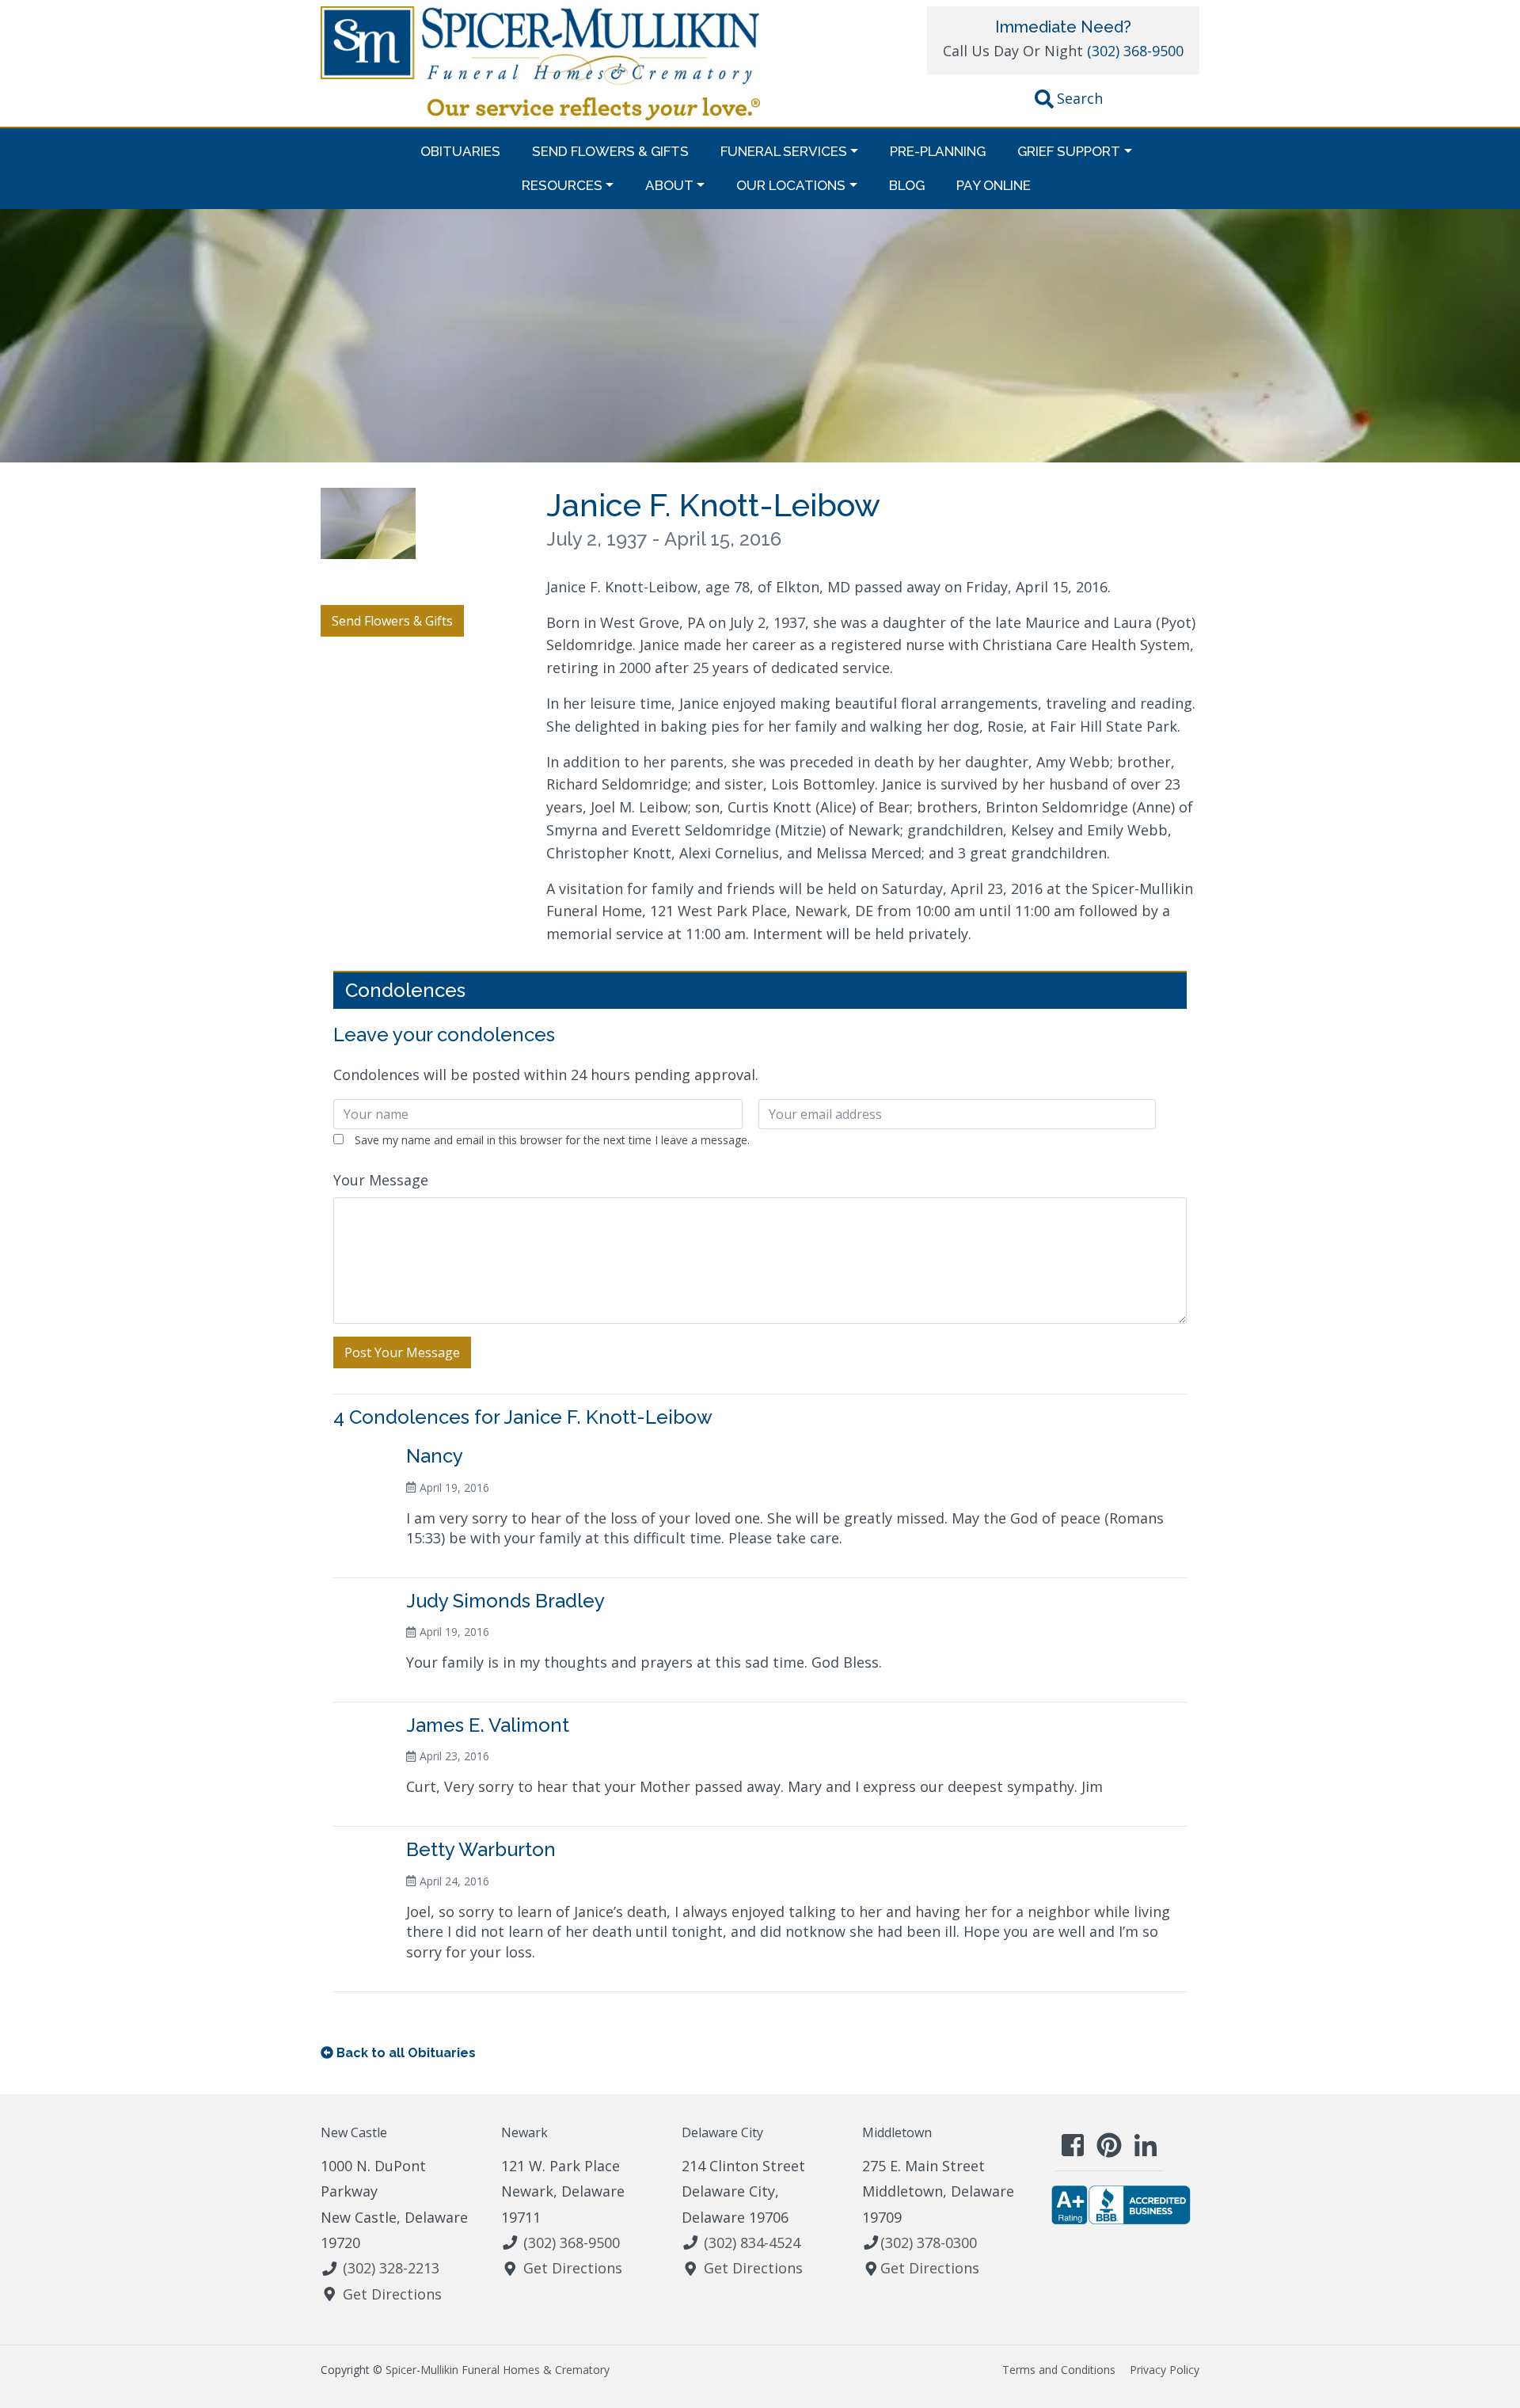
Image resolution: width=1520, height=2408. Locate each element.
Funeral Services (784, 151)
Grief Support (1069, 151)
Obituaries (460, 151)
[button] (1069, 101)
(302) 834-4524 (752, 2243)
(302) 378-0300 (929, 2243)
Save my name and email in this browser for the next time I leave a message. (552, 1140)
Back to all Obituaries (406, 2053)
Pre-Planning (938, 151)
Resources (562, 185)
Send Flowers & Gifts (610, 151)
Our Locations (791, 185)
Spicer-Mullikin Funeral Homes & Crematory (498, 2370)
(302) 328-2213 (391, 2268)
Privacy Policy (1165, 2370)
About (669, 185)
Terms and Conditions (1059, 2370)
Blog (907, 185)
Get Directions (392, 2294)
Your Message (381, 1180)
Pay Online (994, 185)
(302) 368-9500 (1135, 51)
